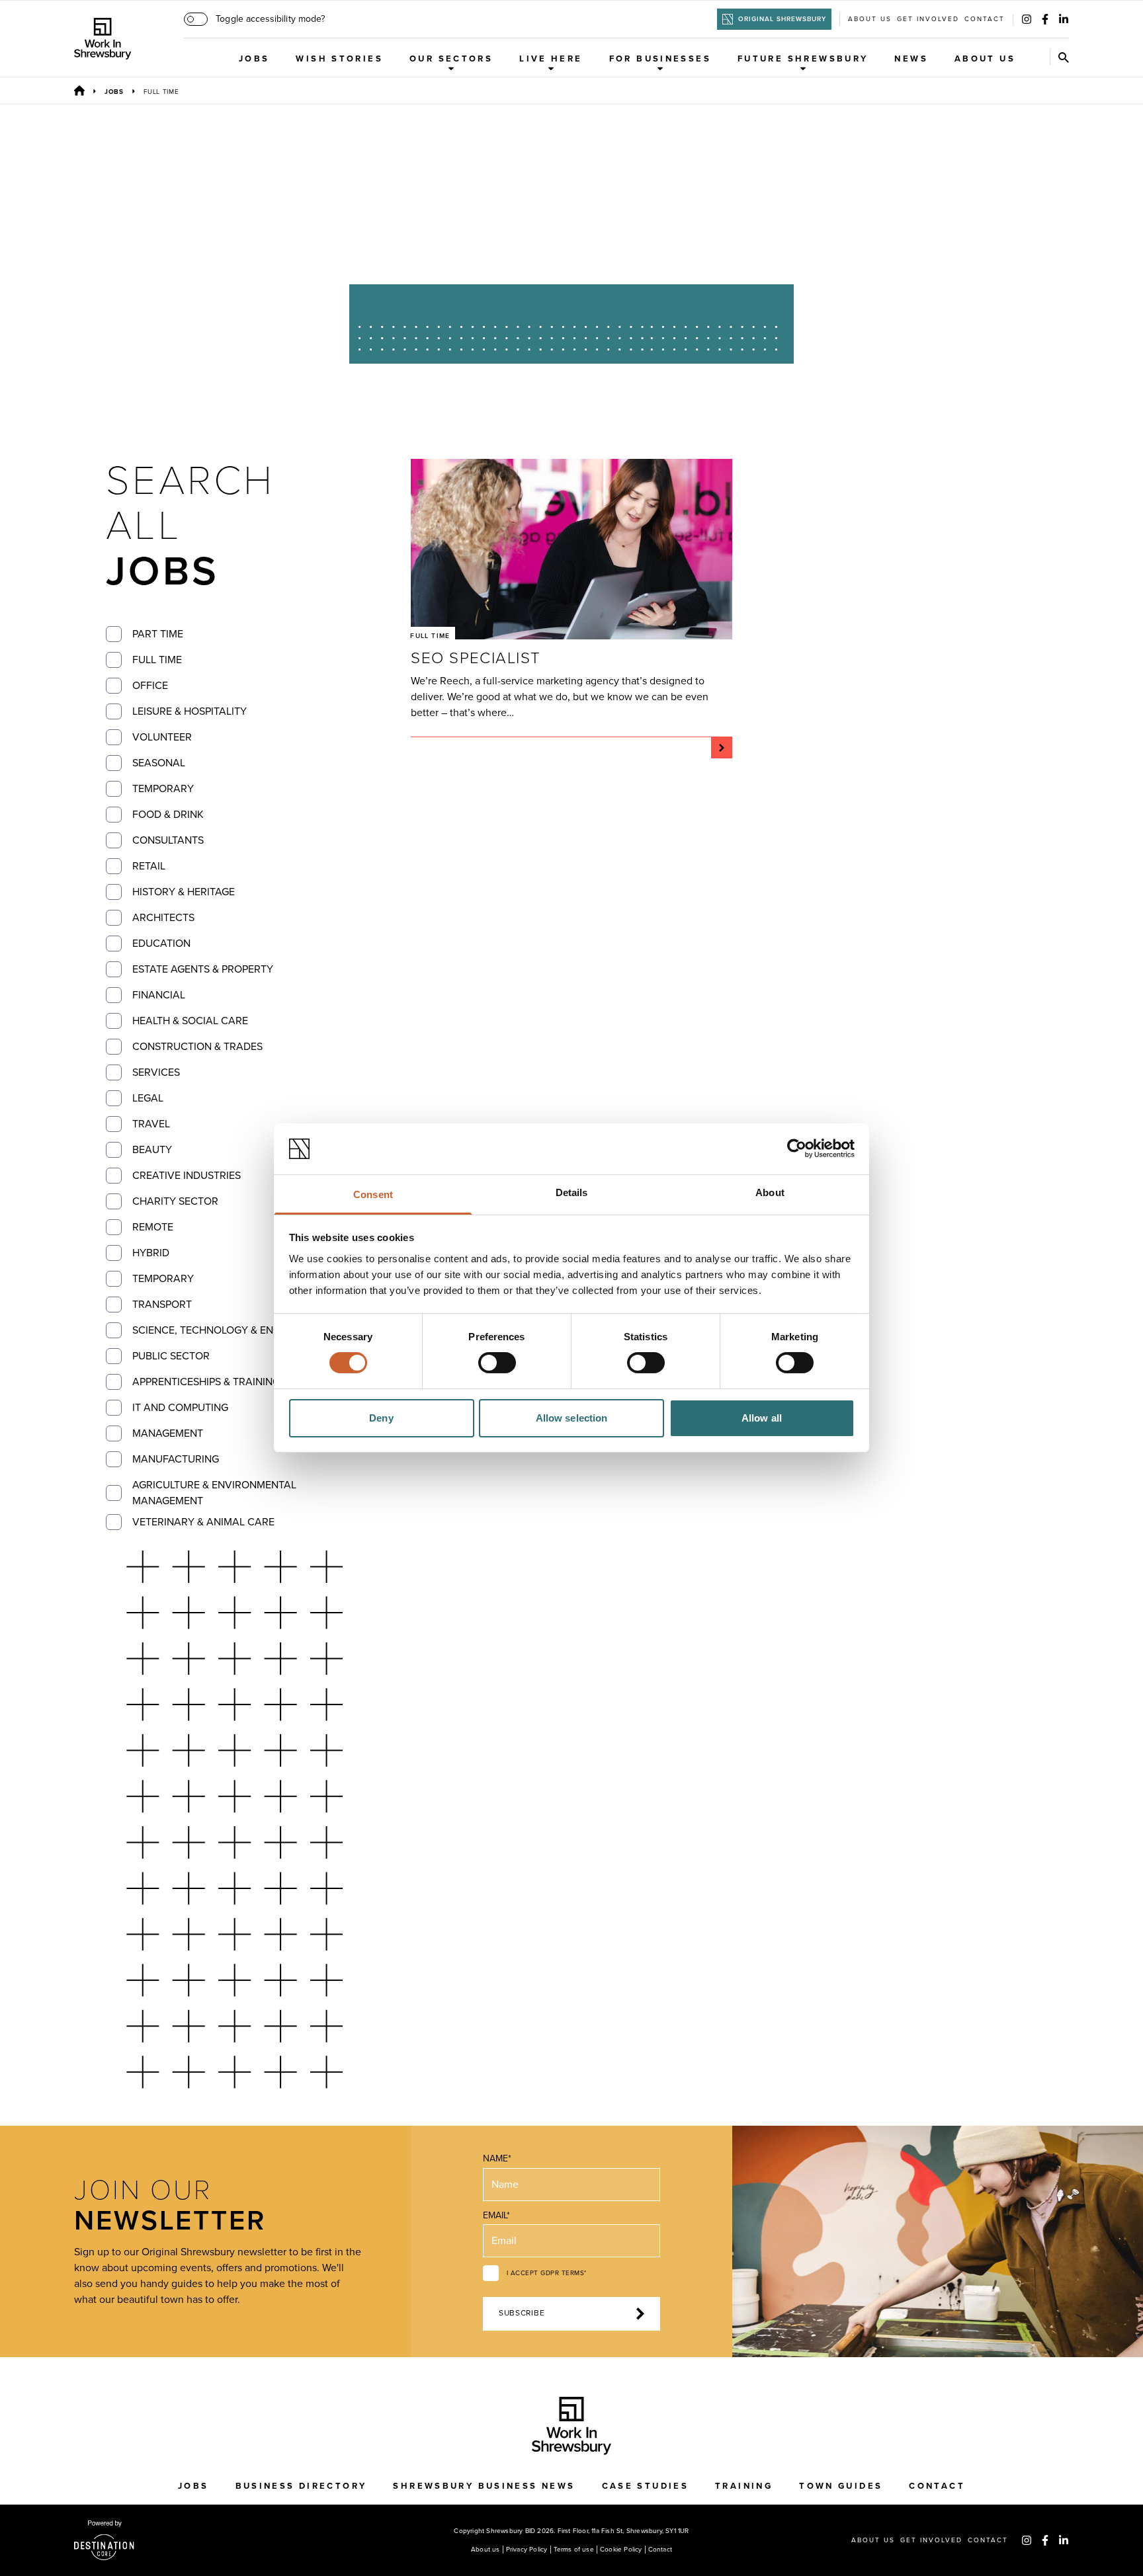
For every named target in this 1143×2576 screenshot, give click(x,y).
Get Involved (928, 19)
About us (870, 19)
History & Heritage (184, 892)
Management (168, 1433)
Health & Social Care (190, 1021)
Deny (381, 1418)
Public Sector (171, 1356)
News (911, 59)
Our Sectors (451, 59)
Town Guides (841, 2486)
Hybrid (151, 1253)
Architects (163, 918)
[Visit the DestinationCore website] (104, 2540)
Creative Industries (187, 1176)
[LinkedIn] (1064, 19)
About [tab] (770, 1192)
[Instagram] (1027, 19)
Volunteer (162, 737)
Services (156, 1072)
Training (744, 2486)
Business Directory (301, 2486)
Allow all (762, 1418)
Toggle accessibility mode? (270, 19)
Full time (157, 660)
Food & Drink (168, 815)
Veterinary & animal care (203, 1522)
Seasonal (159, 763)
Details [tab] (572, 1192)
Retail (149, 866)
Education (161, 944)
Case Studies (646, 2486)
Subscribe (522, 2313)
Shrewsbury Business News (484, 2486)
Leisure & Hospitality (190, 711)
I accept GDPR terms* (547, 2273)
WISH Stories (339, 59)
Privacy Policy (527, 2550)
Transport (162, 1305)
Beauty (152, 1150)
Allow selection (572, 1418)
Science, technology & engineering (229, 1330)
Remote (153, 1227)
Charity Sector (175, 1201)
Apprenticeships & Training (206, 1382)
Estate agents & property (203, 969)
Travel (151, 1124)
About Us (985, 59)
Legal (148, 1098)
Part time (158, 634)
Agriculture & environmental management (214, 1493)
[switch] (497, 1363)
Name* (497, 2158)
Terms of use (574, 2550)
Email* (496, 2215)
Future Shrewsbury (803, 59)
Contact (985, 19)
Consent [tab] (373, 1194)
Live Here (551, 59)
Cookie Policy (621, 2550)
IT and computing (180, 1408)
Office (150, 686)
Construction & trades (197, 1047)
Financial (159, 995)
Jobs (254, 59)
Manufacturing (176, 1459)
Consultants (168, 840)
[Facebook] (1045, 19)
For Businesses (660, 59)
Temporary (163, 789)
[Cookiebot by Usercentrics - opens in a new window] (797, 1148)
